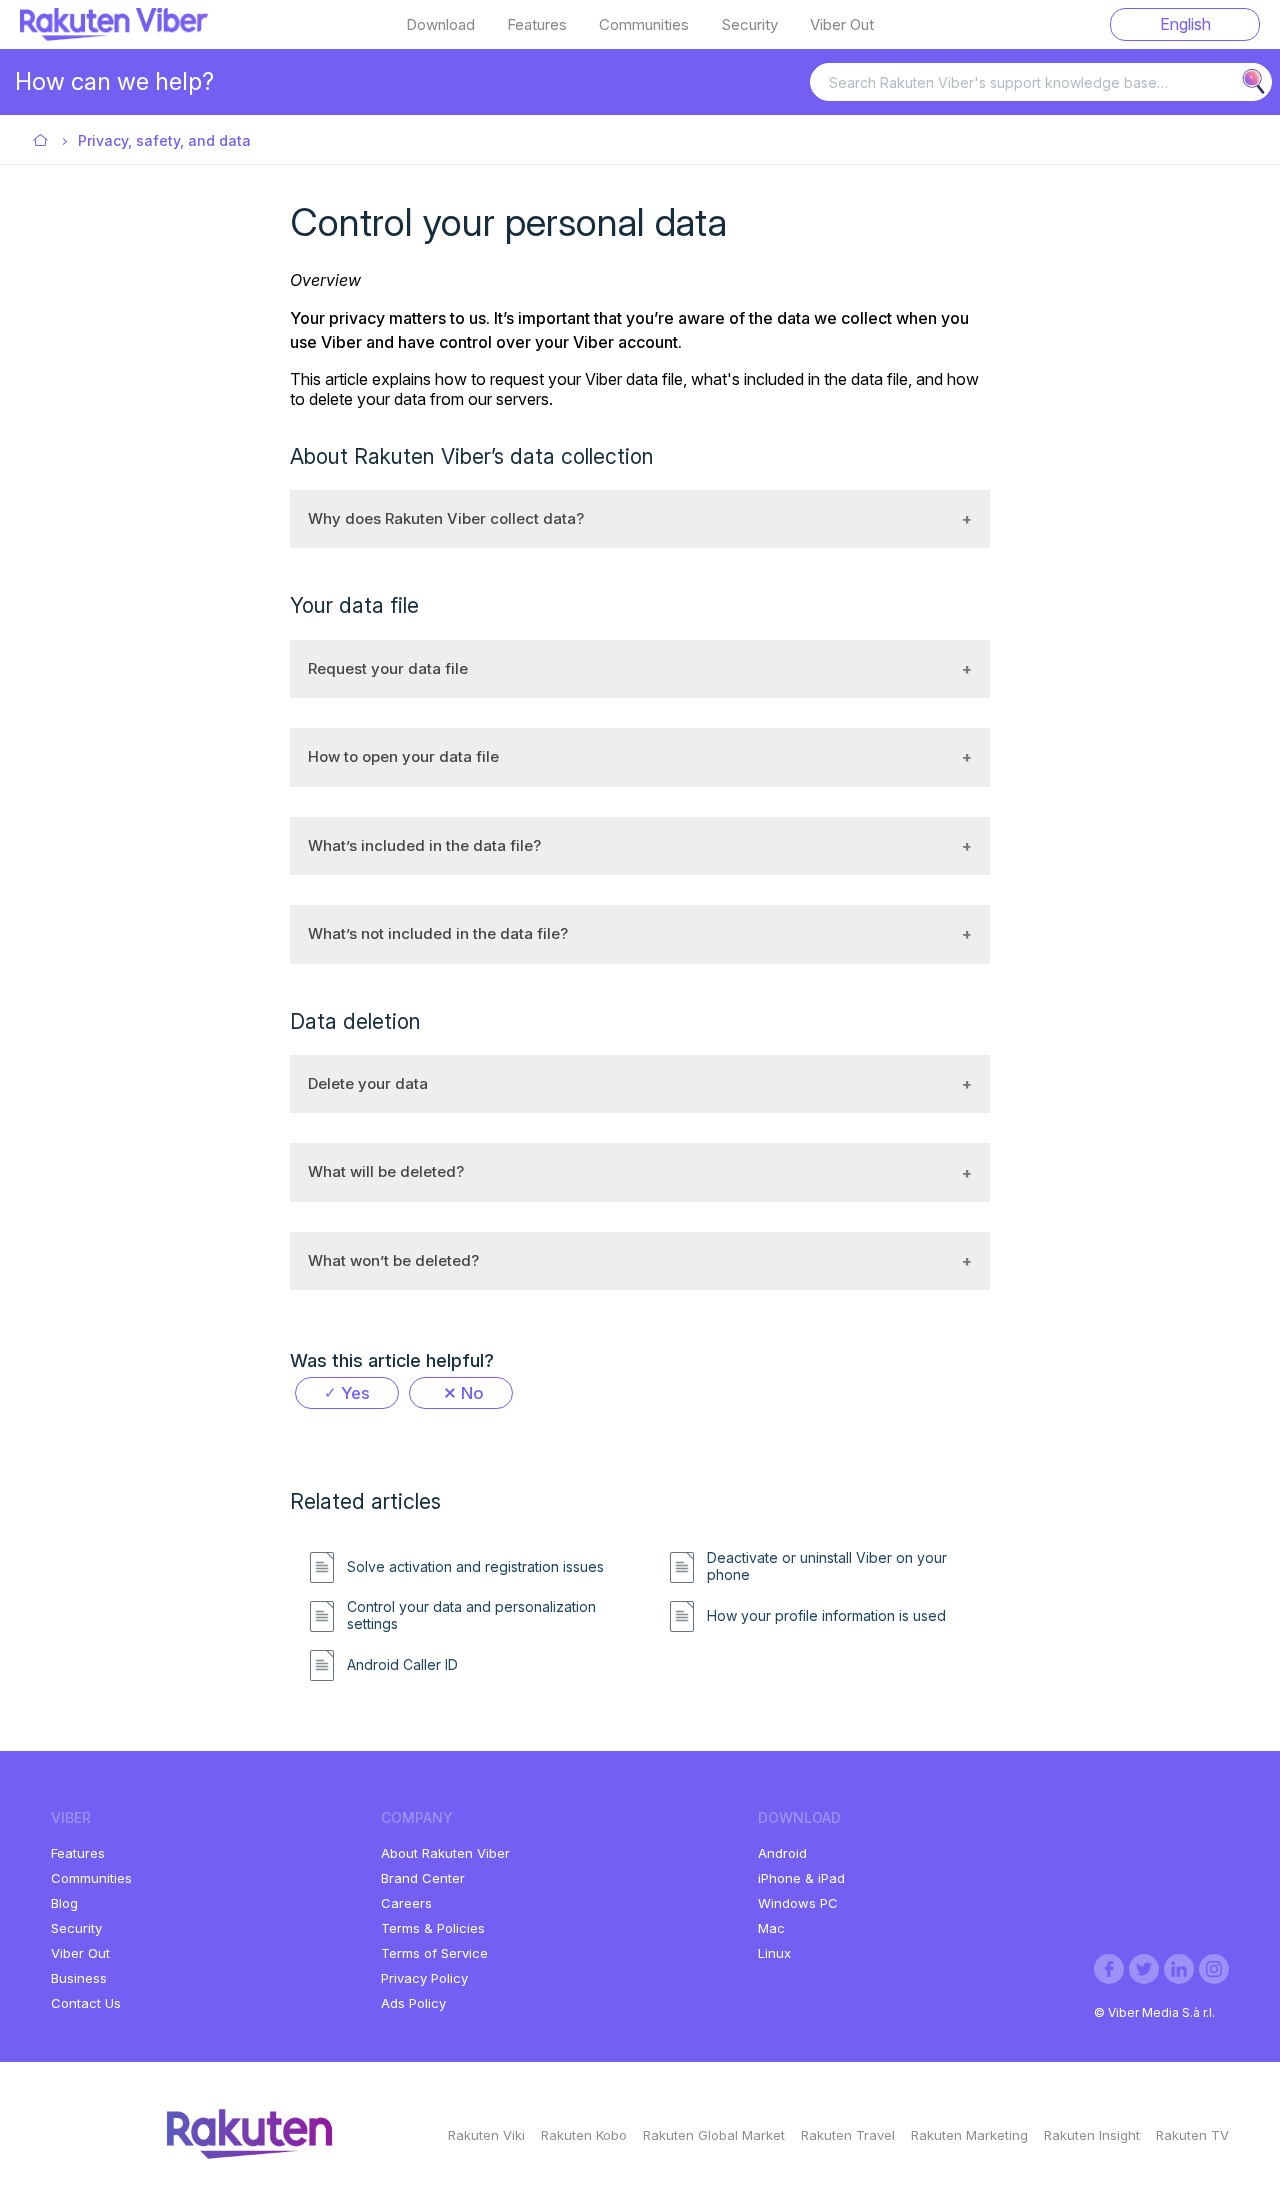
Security (749, 25)
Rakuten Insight (1092, 2135)
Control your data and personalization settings (471, 1615)
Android (782, 1853)
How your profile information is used (826, 1616)
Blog (64, 1903)
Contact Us (86, 2003)
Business (79, 1978)
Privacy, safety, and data (164, 140)
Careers (406, 1903)
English (1185, 24)
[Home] (114, 35)
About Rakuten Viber (445, 1853)
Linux (774, 1953)
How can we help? (114, 81)
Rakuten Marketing (969, 2135)
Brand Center (423, 1878)
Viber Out (842, 25)
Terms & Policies (433, 1928)
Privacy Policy (424, 1978)
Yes (355, 1393)
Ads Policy (413, 2003)
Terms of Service (434, 1953)
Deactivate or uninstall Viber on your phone (827, 1566)
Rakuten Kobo (584, 2135)
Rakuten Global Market (714, 2135)
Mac (771, 1928)
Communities (644, 25)
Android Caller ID (402, 1665)
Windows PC (798, 1903)
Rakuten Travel (848, 2135)
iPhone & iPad (801, 1878)
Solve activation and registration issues (475, 1567)
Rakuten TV (1192, 2135)
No (472, 1393)
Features (537, 25)
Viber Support (41, 141)
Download (440, 25)
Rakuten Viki (486, 2135)
